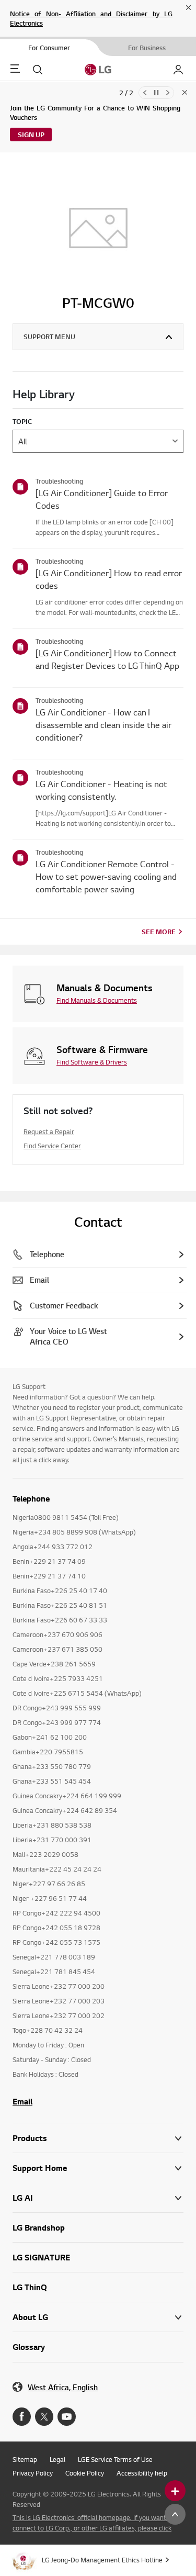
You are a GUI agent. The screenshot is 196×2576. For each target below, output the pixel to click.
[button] (98, 2168)
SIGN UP (31, 135)
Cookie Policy (85, 2473)
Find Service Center (52, 1146)
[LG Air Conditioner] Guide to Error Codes (102, 499)
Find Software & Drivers (92, 1062)
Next (168, 93)
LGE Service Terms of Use (115, 2459)
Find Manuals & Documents (97, 1000)
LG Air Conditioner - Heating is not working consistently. (101, 790)
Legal (57, 2459)
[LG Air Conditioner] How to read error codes (109, 579)
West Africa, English (63, 2387)
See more (159, 932)
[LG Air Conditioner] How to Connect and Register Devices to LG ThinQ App (107, 659)
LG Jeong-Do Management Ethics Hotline (102, 2560)
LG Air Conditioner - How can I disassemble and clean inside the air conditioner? (103, 725)
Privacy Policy (33, 2473)
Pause (156, 93)
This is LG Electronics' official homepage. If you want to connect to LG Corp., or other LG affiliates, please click (93, 2523)
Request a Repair (49, 1132)
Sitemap (25, 2459)
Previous (145, 93)
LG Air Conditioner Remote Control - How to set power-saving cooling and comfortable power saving (106, 876)
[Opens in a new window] (22, 2417)
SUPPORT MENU (49, 337)
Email (22, 2101)
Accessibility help (142, 2473)
